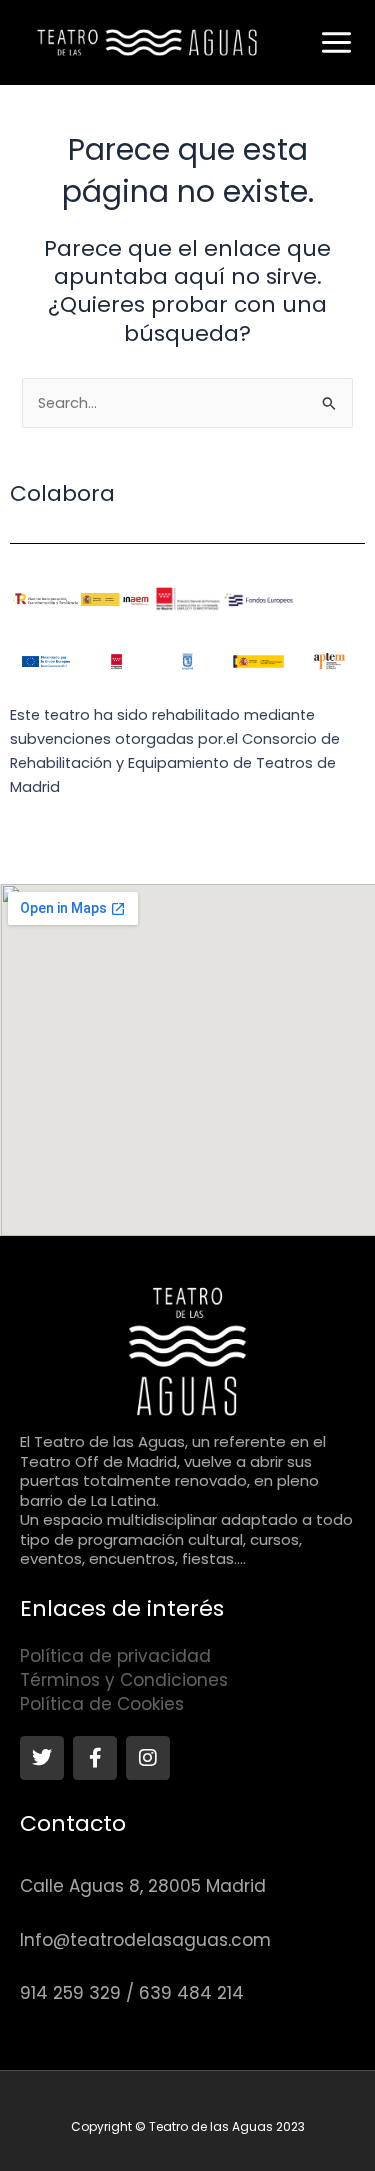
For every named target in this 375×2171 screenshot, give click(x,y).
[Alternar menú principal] (336, 42)
